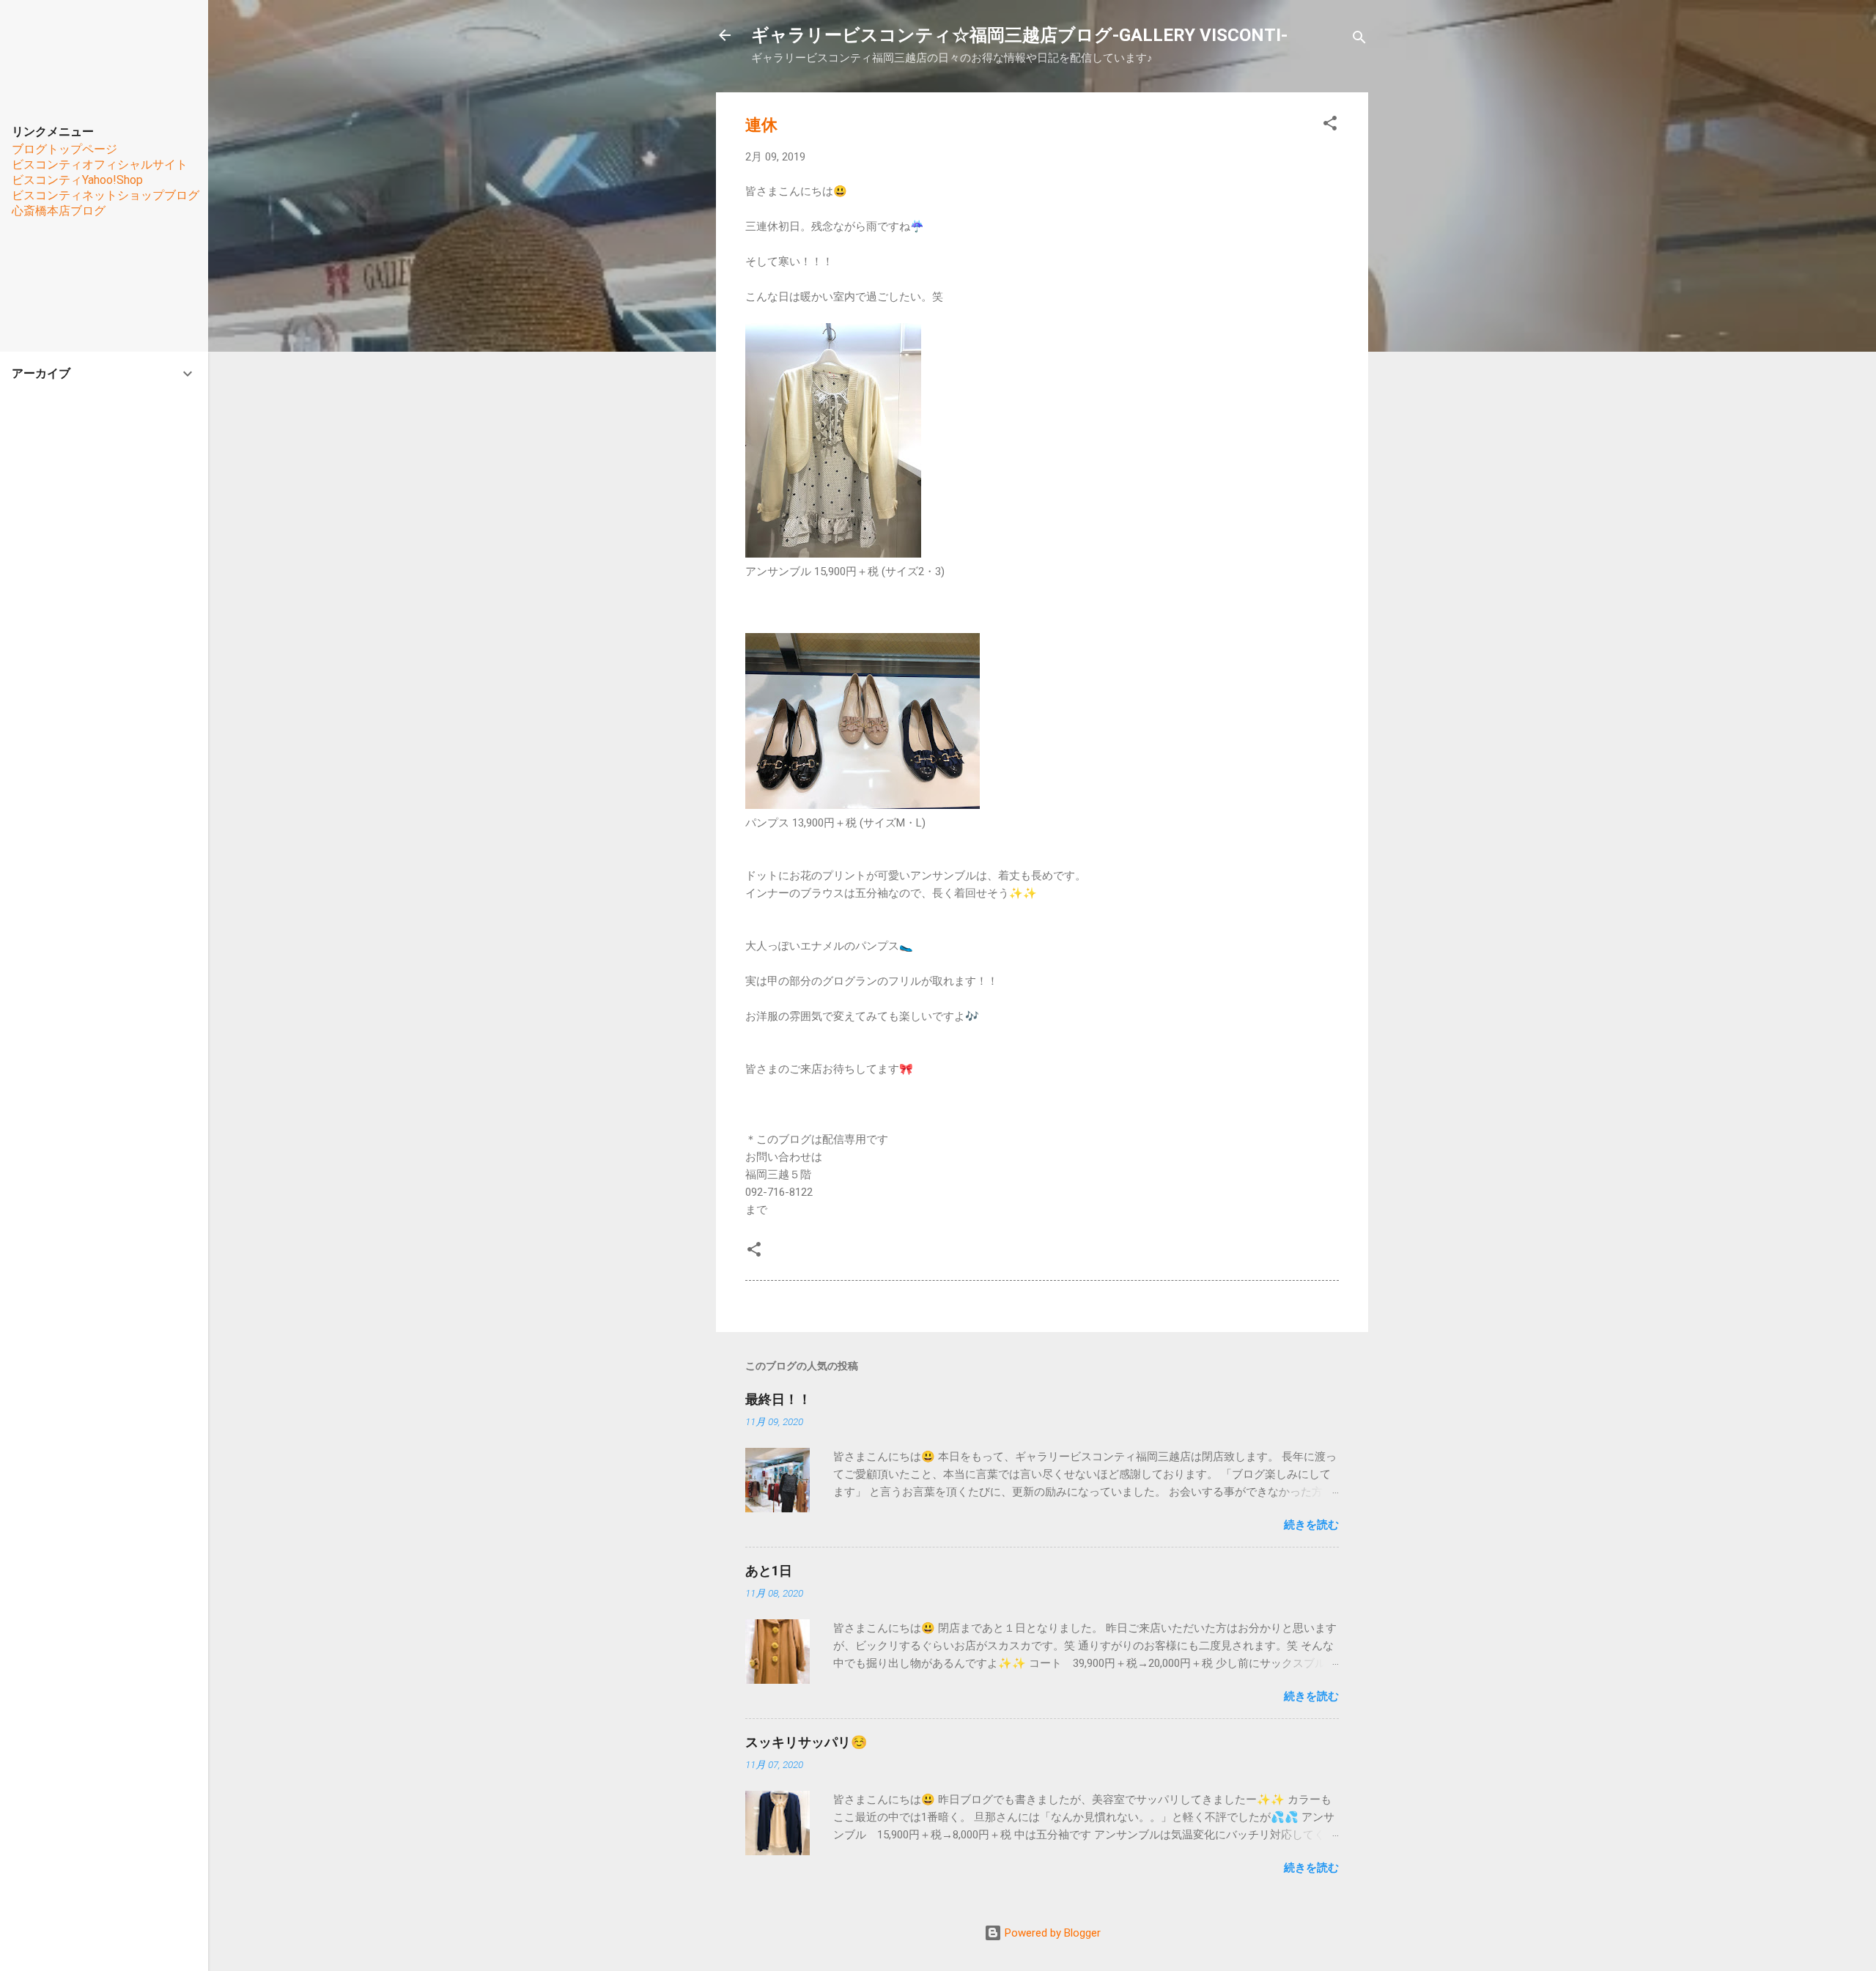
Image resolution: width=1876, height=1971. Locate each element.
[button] (1330, 126)
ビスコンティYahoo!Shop (77, 180)
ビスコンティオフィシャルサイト (100, 164)
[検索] (1359, 40)
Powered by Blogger (1051, 1933)
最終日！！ (778, 1399)
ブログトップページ (64, 149)
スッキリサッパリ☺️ (806, 1742)
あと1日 (769, 1571)
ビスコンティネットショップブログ (106, 195)
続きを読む (1311, 1525)
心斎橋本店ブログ (59, 211)
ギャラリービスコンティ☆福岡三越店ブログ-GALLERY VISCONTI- (1019, 35)
